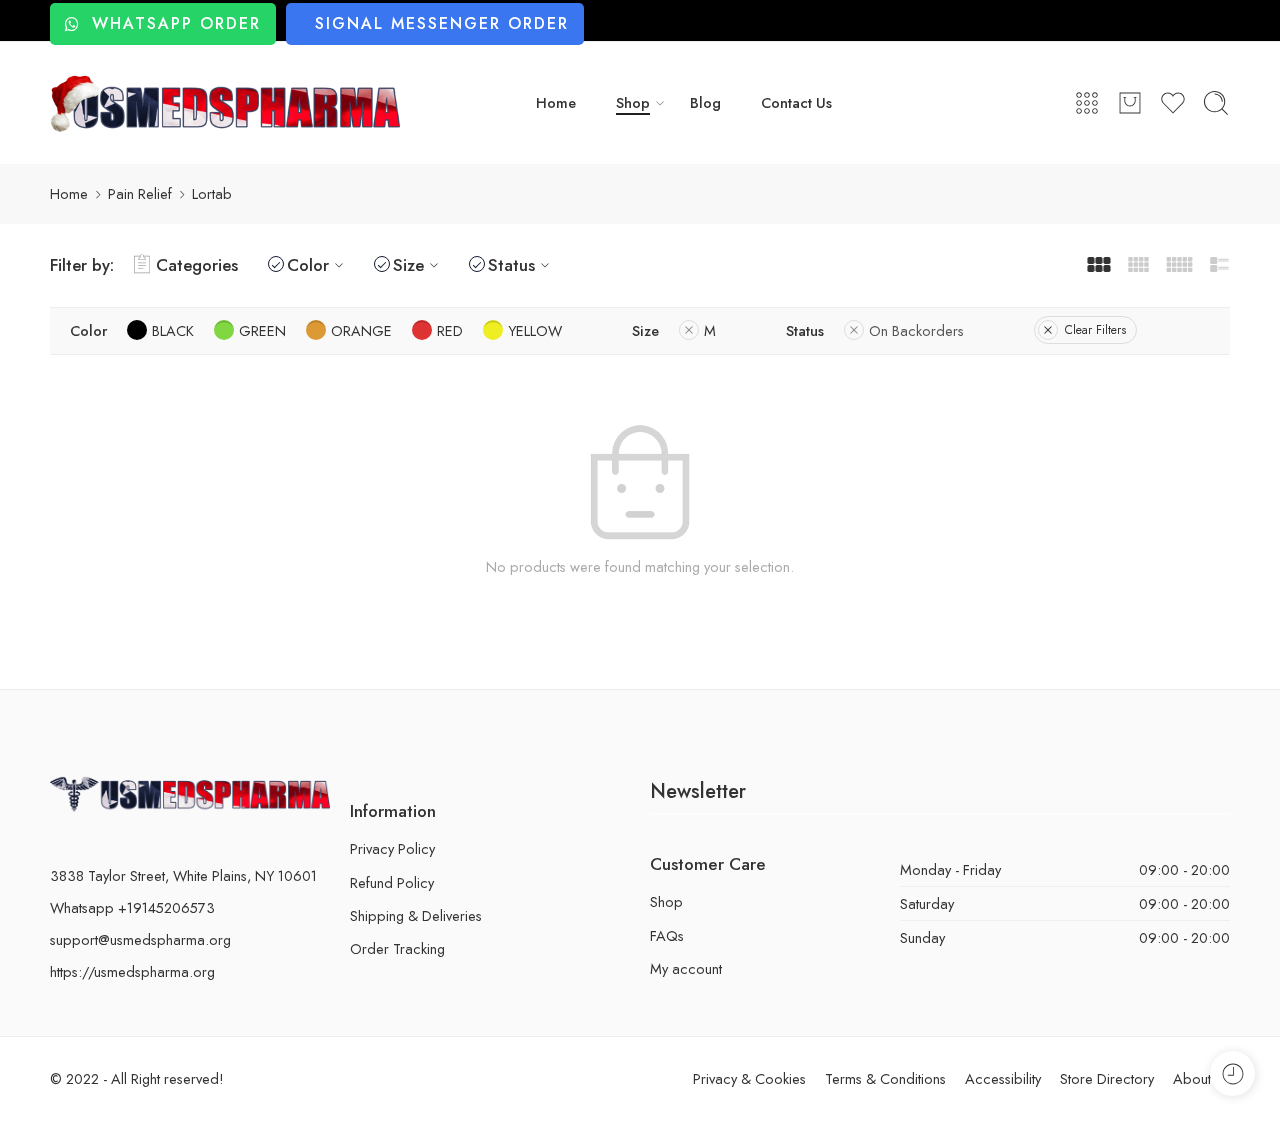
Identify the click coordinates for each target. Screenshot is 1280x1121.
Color (308, 265)
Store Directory (1107, 1078)
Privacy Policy (392, 848)
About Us (1201, 1078)
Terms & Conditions (885, 1078)
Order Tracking (397, 948)
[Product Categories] (1087, 103)
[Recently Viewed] (1232, 1073)
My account (686, 968)
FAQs (667, 935)
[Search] (1216, 103)
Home (556, 102)
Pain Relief (140, 193)
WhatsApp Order (176, 23)
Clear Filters (1095, 330)
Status (511, 265)
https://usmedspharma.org (132, 971)
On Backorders (916, 330)
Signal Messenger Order (442, 23)
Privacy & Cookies (749, 1078)
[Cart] (1130, 103)
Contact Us (796, 102)
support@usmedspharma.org (140, 939)
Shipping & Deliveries (416, 915)
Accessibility (1003, 1078)
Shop (633, 102)
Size (408, 265)
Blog (705, 102)
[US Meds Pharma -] (225, 103)
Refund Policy (392, 882)
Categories (197, 265)
